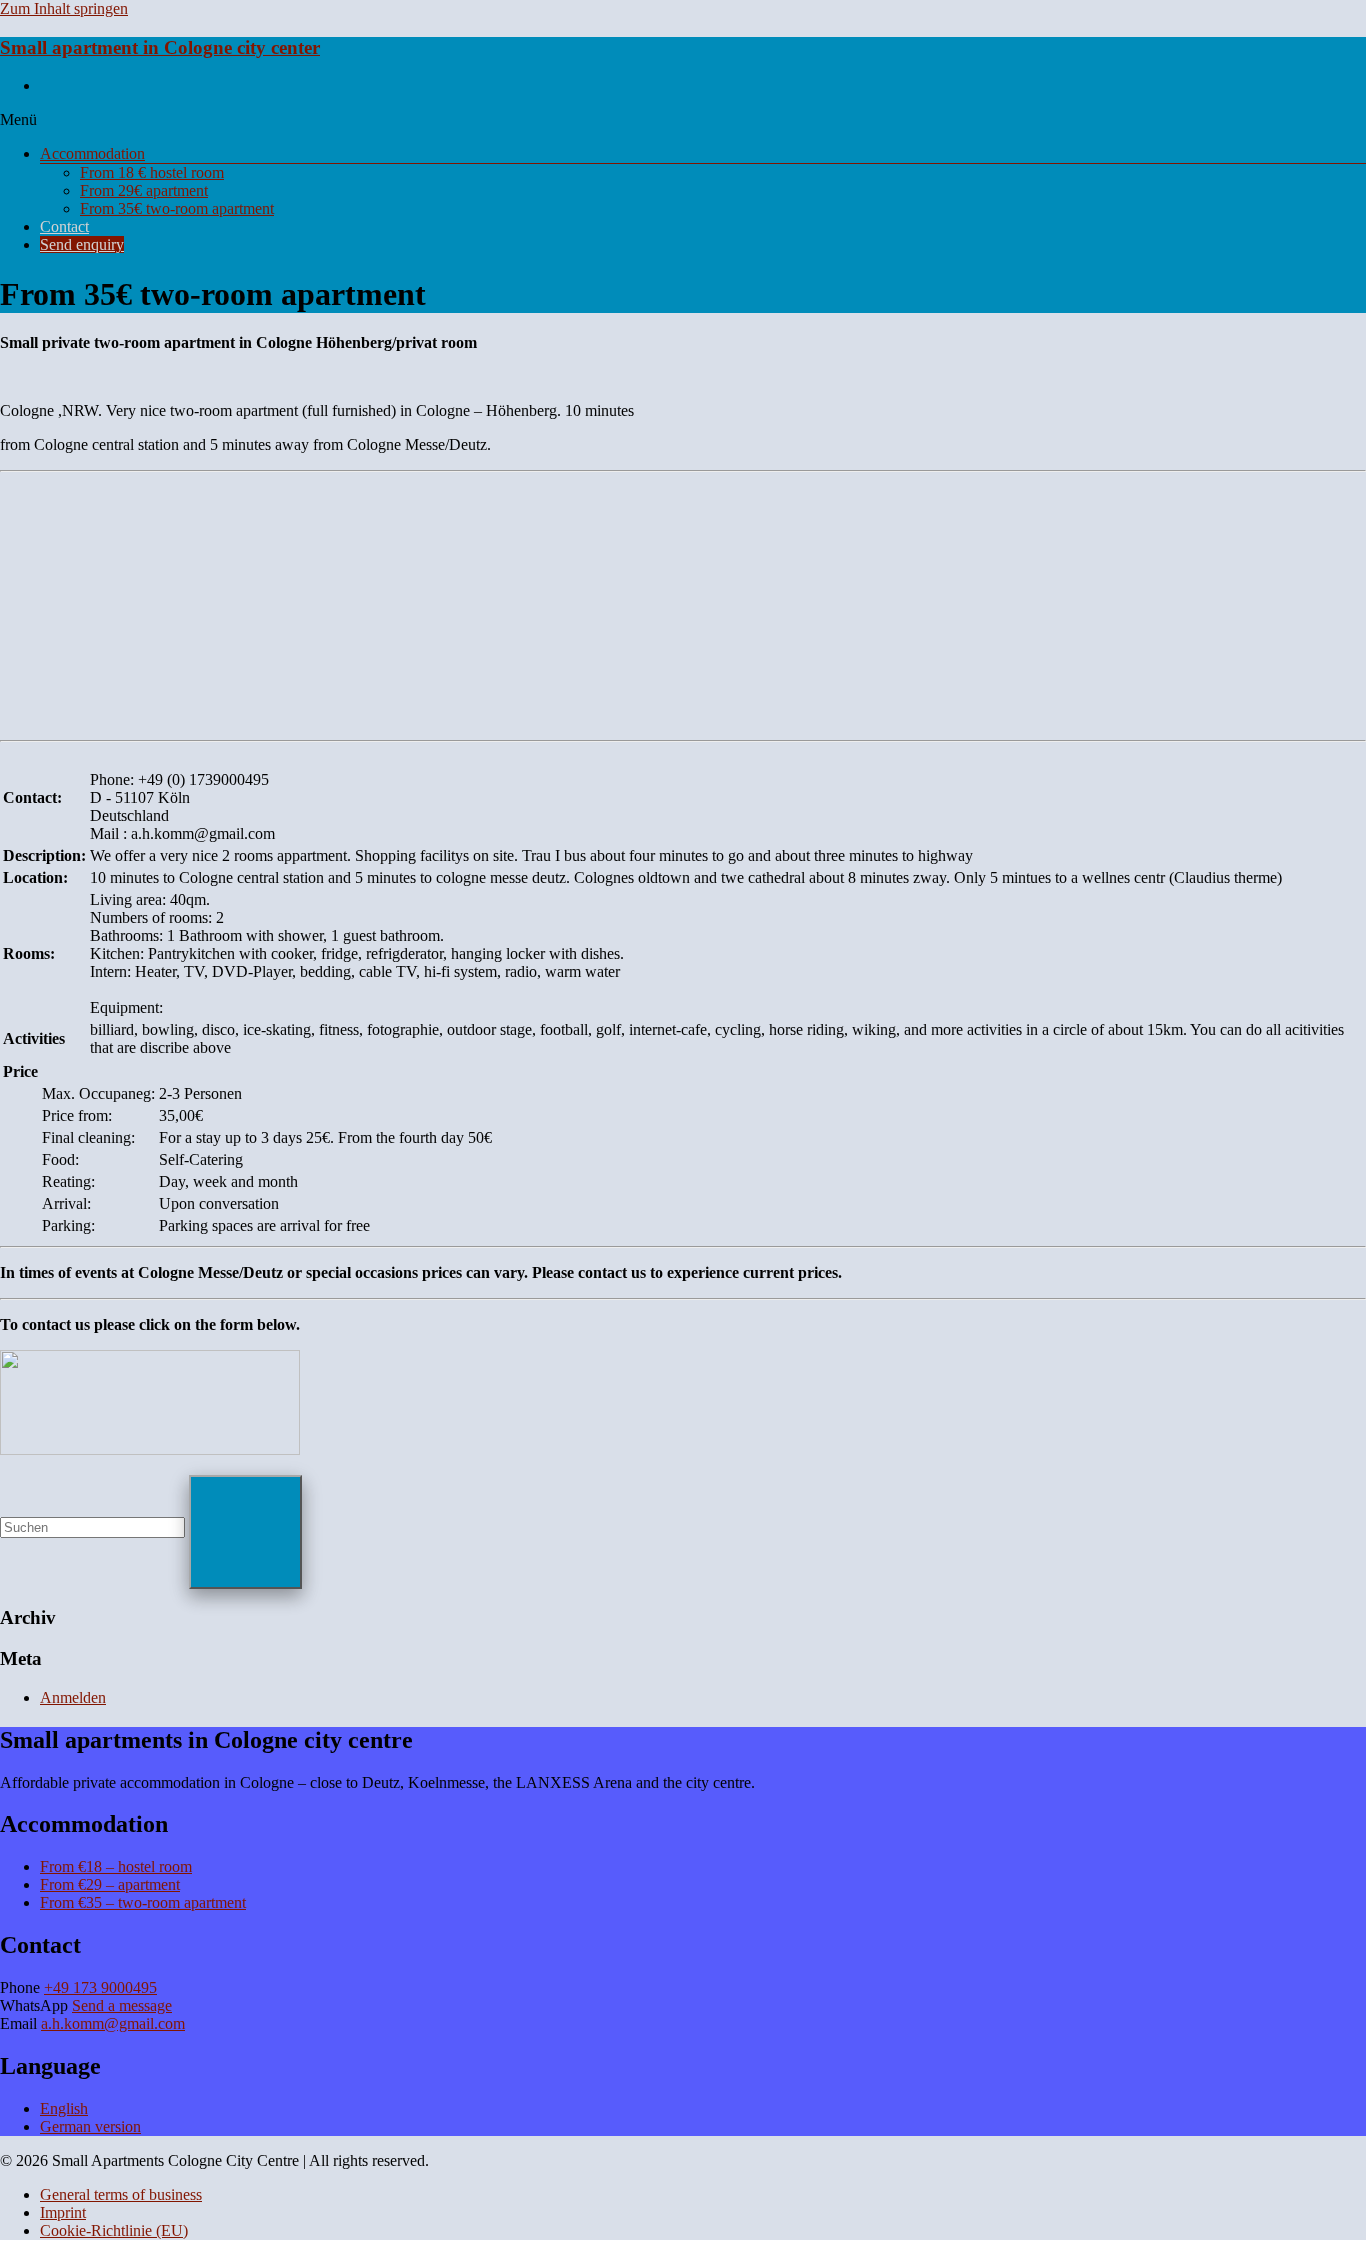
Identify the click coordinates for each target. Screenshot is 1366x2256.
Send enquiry (82, 244)
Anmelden (73, 1697)
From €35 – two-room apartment (143, 1902)
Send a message (122, 2005)
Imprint (63, 2212)
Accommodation (92, 153)
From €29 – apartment (110, 1884)
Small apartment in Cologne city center (160, 47)
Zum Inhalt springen (64, 8)
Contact (64, 226)
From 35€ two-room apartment (177, 208)
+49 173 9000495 (100, 1987)
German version (90, 2126)
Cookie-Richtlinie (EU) (114, 2230)
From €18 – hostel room (116, 1866)
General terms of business (121, 2194)
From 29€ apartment (144, 190)
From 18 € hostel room (152, 172)
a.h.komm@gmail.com (113, 2023)
